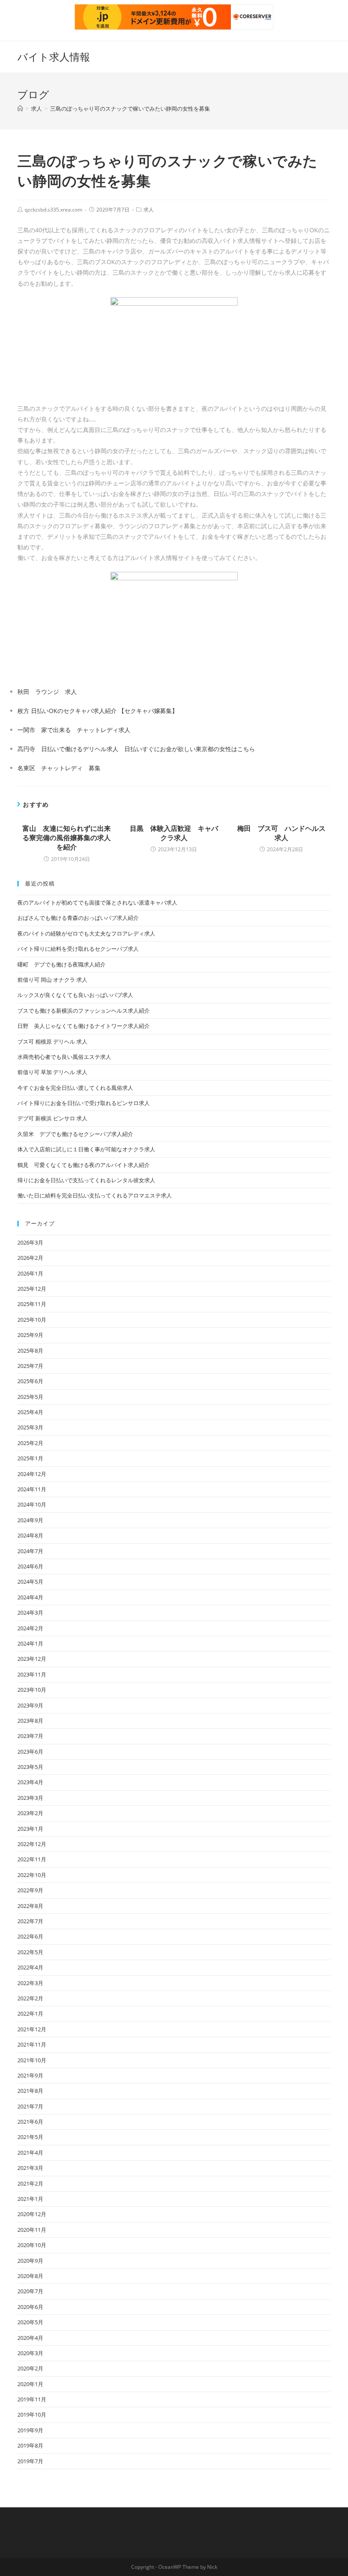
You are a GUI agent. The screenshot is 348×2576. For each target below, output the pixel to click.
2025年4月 (30, 1412)
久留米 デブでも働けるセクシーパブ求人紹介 (75, 1134)
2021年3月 (30, 2168)
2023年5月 (30, 1767)
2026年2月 (30, 1258)
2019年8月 (30, 2445)
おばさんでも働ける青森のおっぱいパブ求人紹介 (78, 918)
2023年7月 (30, 1736)
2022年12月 (32, 1844)
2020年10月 (32, 2245)
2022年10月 (32, 1875)
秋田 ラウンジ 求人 (47, 692)
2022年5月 (30, 1952)
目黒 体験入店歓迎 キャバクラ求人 (174, 833)
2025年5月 (30, 1397)
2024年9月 (30, 1520)
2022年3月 (30, 1983)
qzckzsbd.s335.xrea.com (53, 210)
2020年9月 (30, 2261)
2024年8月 (30, 1535)
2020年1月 (30, 2384)
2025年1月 (30, 1458)
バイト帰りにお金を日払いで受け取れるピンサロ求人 (84, 1103)
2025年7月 (30, 1366)
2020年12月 (32, 2214)
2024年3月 (30, 1612)
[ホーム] (20, 109)
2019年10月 (32, 2414)
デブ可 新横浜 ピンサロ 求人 (52, 1118)
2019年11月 (32, 2399)
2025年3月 (30, 1427)
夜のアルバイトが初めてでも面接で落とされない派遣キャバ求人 (97, 902)
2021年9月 (30, 2075)
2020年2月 (30, 2368)
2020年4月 (30, 2338)
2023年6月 (30, 1752)
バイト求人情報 (54, 57)
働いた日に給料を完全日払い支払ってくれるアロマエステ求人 (95, 1195)
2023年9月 (30, 1705)
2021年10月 (32, 2060)
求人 (149, 210)
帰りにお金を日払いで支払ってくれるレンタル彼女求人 (86, 1180)
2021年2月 (30, 2183)
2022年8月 (30, 1906)
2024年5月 (30, 1582)
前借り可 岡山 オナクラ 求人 (52, 980)
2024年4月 (30, 1597)
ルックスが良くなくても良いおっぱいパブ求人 (75, 995)
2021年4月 (30, 2153)
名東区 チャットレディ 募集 (59, 768)
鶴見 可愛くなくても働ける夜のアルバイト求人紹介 (84, 1165)
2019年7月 (30, 2461)
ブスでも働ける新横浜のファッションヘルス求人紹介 (84, 1011)
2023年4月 (30, 1782)
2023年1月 (30, 1829)
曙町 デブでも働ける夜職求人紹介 (62, 964)
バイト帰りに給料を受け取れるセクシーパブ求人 (78, 949)
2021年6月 (30, 2122)
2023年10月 (32, 1690)
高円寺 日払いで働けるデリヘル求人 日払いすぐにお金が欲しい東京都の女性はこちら (136, 749)
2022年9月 (30, 1890)
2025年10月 (32, 1320)
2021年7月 (30, 2106)
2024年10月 (32, 1504)
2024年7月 (30, 1551)
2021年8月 (30, 2091)
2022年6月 (30, 1936)
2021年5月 (30, 2137)
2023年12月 (32, 1659)
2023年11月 (32, 1674)
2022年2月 (30, 1998)
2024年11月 (32, 1489)
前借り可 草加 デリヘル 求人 (52, 1072)
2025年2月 (30, 1443)
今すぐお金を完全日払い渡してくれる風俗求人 (75, 1088)
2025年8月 (30, 1351)
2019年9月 (30, 2430)
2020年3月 (30, 2353)
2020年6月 (30, 2307)
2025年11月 (32, 1304)
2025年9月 (30, 1335)
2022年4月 (30, 1967)
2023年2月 (30, 1813)
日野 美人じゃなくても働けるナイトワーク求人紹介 (84, 1026)
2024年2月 (30, 1628)
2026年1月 (30, 1273)
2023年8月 (30, 1721)
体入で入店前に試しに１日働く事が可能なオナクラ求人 (86, 1149)
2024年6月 (30, 1566)
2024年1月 (30, 1643)
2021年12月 (32, 2029)
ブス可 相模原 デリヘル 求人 (52, 1042)
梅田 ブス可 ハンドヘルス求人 (281, 833)
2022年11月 (32, 1859)
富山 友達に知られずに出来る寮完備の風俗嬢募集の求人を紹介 (67, 838)
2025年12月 (32, 1289)
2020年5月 (30, 2322)
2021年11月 (32, 2044)
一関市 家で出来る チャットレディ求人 (74, 730)
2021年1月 (30, 2199)
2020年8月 (30, 2276)
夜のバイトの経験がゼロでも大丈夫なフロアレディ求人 (86, 933)
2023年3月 (30, 1798)
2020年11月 (32, 2230)
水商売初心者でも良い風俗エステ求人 (64, 1057)
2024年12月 (32, 1474)
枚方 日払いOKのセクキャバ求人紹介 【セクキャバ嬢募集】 (98, 711)
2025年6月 (30, 1381)
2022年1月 (30, 2013)
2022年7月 (30, 1921)
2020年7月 (30, 2291)
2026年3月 (30, 1242)
